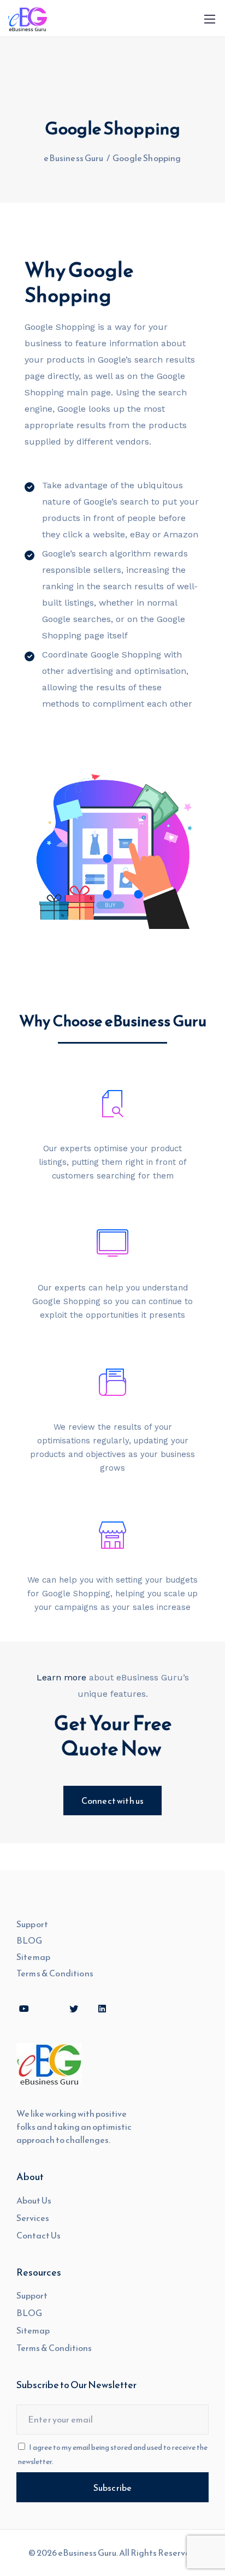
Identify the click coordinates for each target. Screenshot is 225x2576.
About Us (34, 2200)
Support (32, 1924)
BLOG (29, 1940)
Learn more (61, 1677)
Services (33, 2218)
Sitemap (33, 1957)
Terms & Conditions (55, 1973)
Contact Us (39, 2235)
